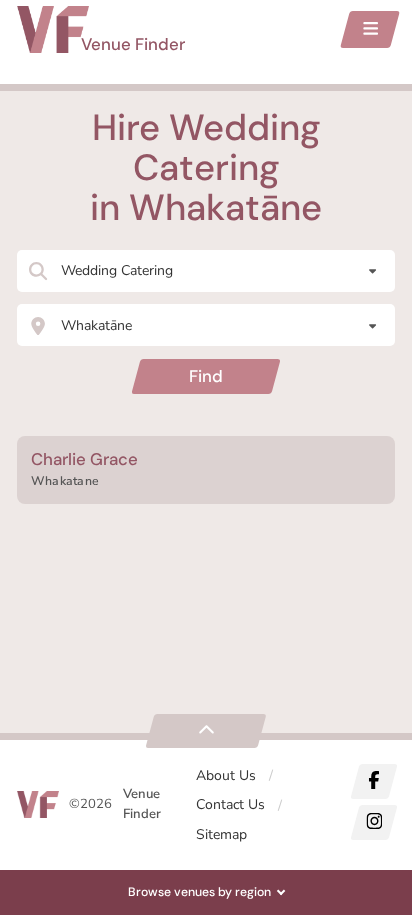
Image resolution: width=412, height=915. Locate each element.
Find (206, 376)
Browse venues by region (199, 892)
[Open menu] (370, 29)
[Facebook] (373, 781)
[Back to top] (205, 731)
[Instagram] (373, 822)
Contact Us (230, 804)
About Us (226, 775)
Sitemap (221, 834)
